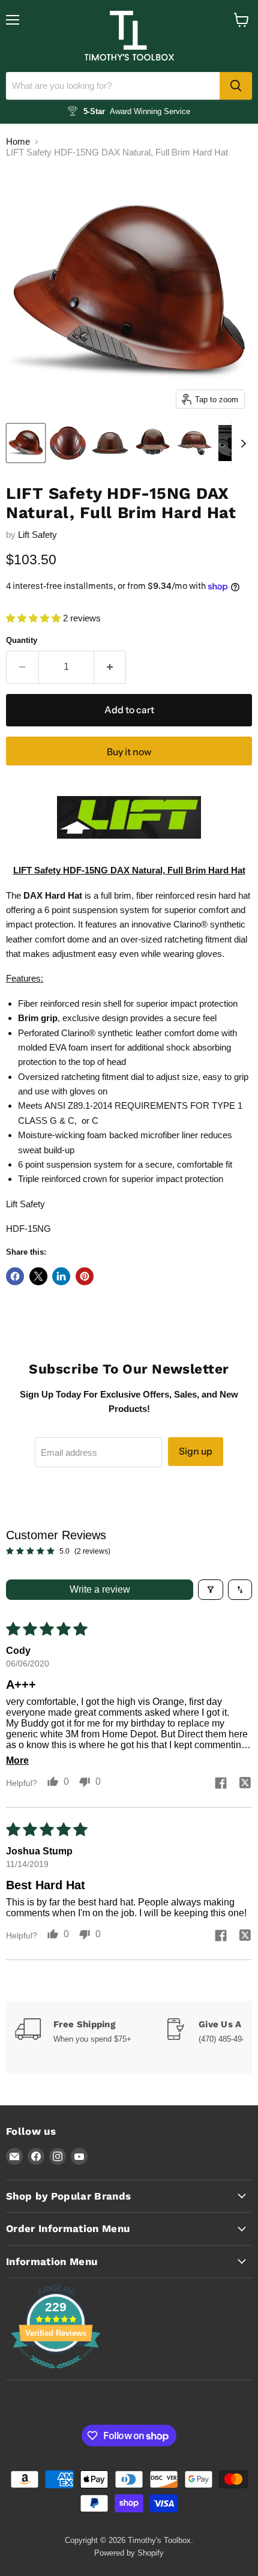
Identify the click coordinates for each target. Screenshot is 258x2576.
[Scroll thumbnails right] (241, 444)
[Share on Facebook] (15, 1276)
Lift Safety (37, 535)
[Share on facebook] (221, 1784)
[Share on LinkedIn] (61, 1276)
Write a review (100, 1589)
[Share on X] (38, 1276)
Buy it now (129, 752)
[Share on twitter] (245, 1784)
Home (18, 141)
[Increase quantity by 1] (110, 667)
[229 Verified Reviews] (56, 2375)
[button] (34, 618)
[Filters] (211, 1590)
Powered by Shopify (129, 2553)
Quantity (22, 640)
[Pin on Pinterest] (85, 1276)
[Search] (236, 86)
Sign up (196, 1451)
